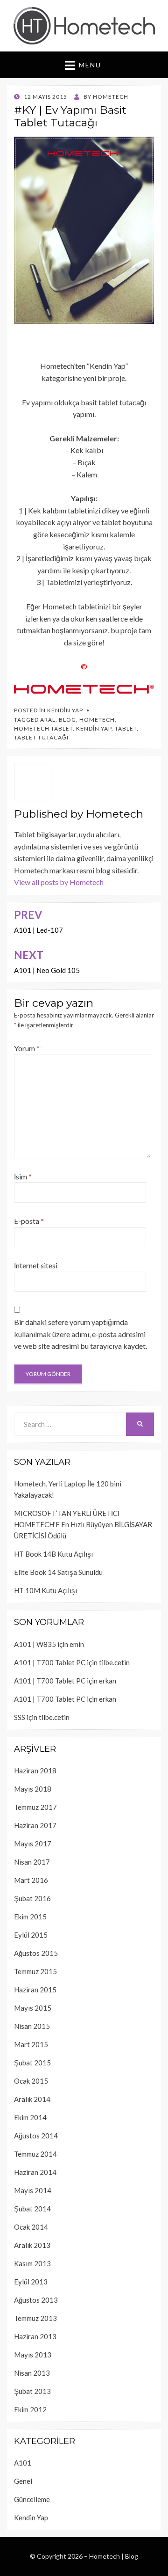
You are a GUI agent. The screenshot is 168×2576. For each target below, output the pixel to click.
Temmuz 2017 (35, 1807)
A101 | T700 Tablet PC (50, 1662)
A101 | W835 (35, 1644)
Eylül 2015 (31, 1935)
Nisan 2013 (32, 2373)
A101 (23, 2463)
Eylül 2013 (31, 2282)
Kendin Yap (65, 710)
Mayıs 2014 (33, 2190)
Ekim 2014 (30, 2117)
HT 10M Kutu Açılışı (45, 1590)
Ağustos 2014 (36, 2136)
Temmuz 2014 (35, 2154)
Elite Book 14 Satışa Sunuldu (58, 1572)
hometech (97, 720)
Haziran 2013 (35, 2336)
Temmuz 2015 (35, 1971)
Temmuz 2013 (35, 2318)
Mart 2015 (31, 2044)
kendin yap (94, 728)
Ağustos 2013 (36, 2300)
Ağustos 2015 (36, 1953)
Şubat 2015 (32, 2063)
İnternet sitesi (36, 1265)
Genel (23, 2481)
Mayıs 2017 (33, 1844)
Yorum (27, 1048)
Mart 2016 (31, 1880)
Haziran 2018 (35, 1771)
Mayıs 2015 (33, 2008)
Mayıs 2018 (33, 1789)
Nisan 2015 (32, 2026)
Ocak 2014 (31, 2227)
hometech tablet (43, 728)
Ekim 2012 (30, 2409)
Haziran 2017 (35, 1825)
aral (48, 720)
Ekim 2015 (30, 1917)
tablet (126, 728)
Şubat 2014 (32, 2209)
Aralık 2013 (32, 2245)
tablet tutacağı (41, 737)
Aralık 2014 (32, 2099)
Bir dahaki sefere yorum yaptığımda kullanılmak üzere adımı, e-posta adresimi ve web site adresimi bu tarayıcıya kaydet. (80, 1334)
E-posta (29, 1221)
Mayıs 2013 (33, 2355)
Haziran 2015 (35, 1990)
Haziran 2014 (35, 2172)
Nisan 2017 (32, 1862)
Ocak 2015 (31, 2081)
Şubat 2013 (32, 2391)
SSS (20, 1717)
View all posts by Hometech (59, 882)
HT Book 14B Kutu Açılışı (53, 1554)
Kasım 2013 (32, 2263)
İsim (23, 1176)
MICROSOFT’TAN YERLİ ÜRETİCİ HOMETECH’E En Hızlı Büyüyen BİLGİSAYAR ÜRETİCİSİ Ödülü (83, 1524)
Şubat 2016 (32, 1898)
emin (77, 1644)
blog (67, 720)
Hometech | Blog (114, 2556)
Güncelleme (32, 2499)
